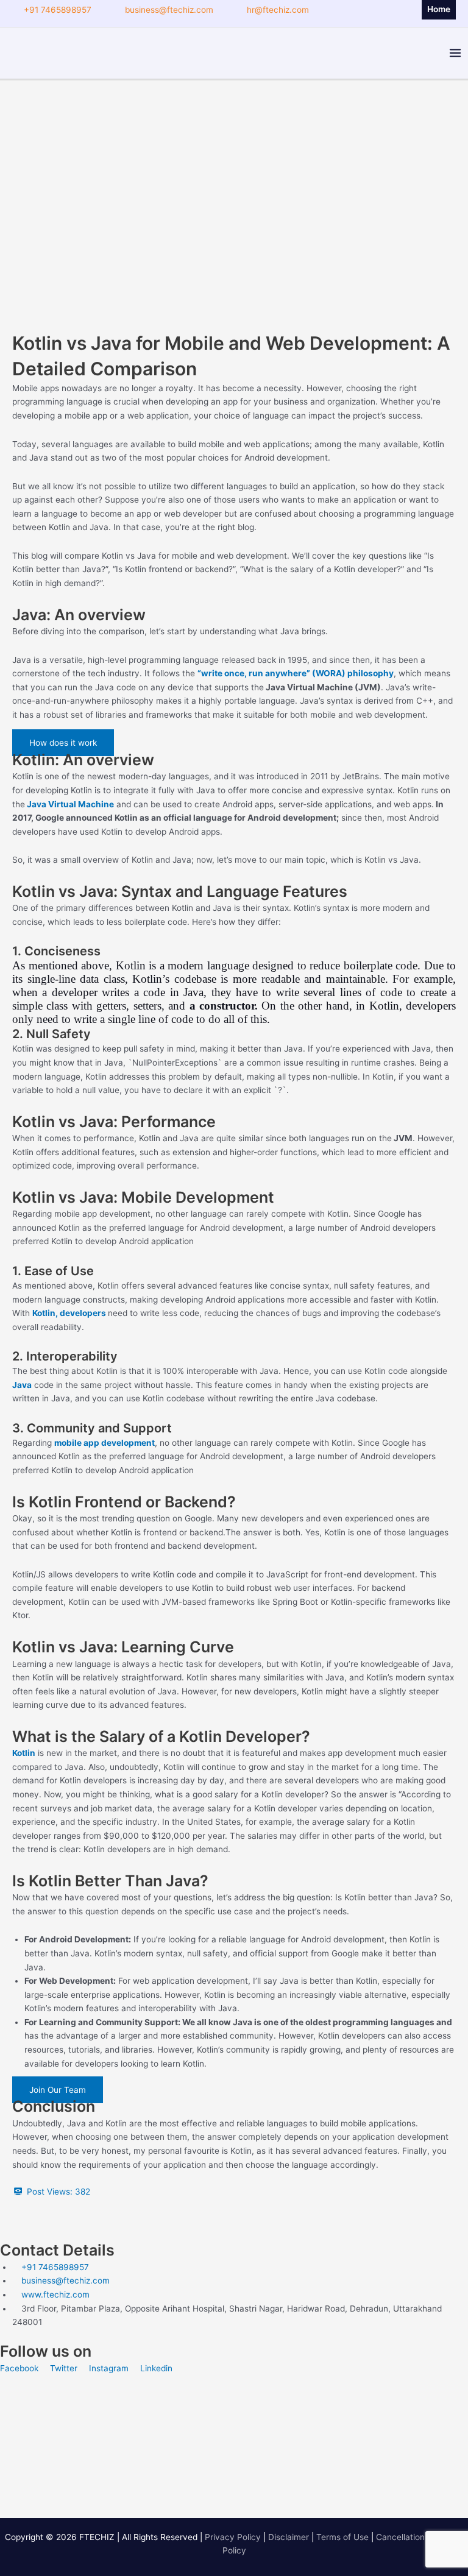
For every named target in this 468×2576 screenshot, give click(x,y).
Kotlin (24, 1753)
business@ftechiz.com (169, 10)
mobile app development (105, 1443)
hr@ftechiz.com (278, 10)
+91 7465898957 (58, 10)
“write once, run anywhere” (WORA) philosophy (296, 673)
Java (22, 1385)
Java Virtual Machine (69, 804)
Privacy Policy (233, 2537)
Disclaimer (289, 2537)
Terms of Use (342, 2537)
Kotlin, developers (69, 1313)
